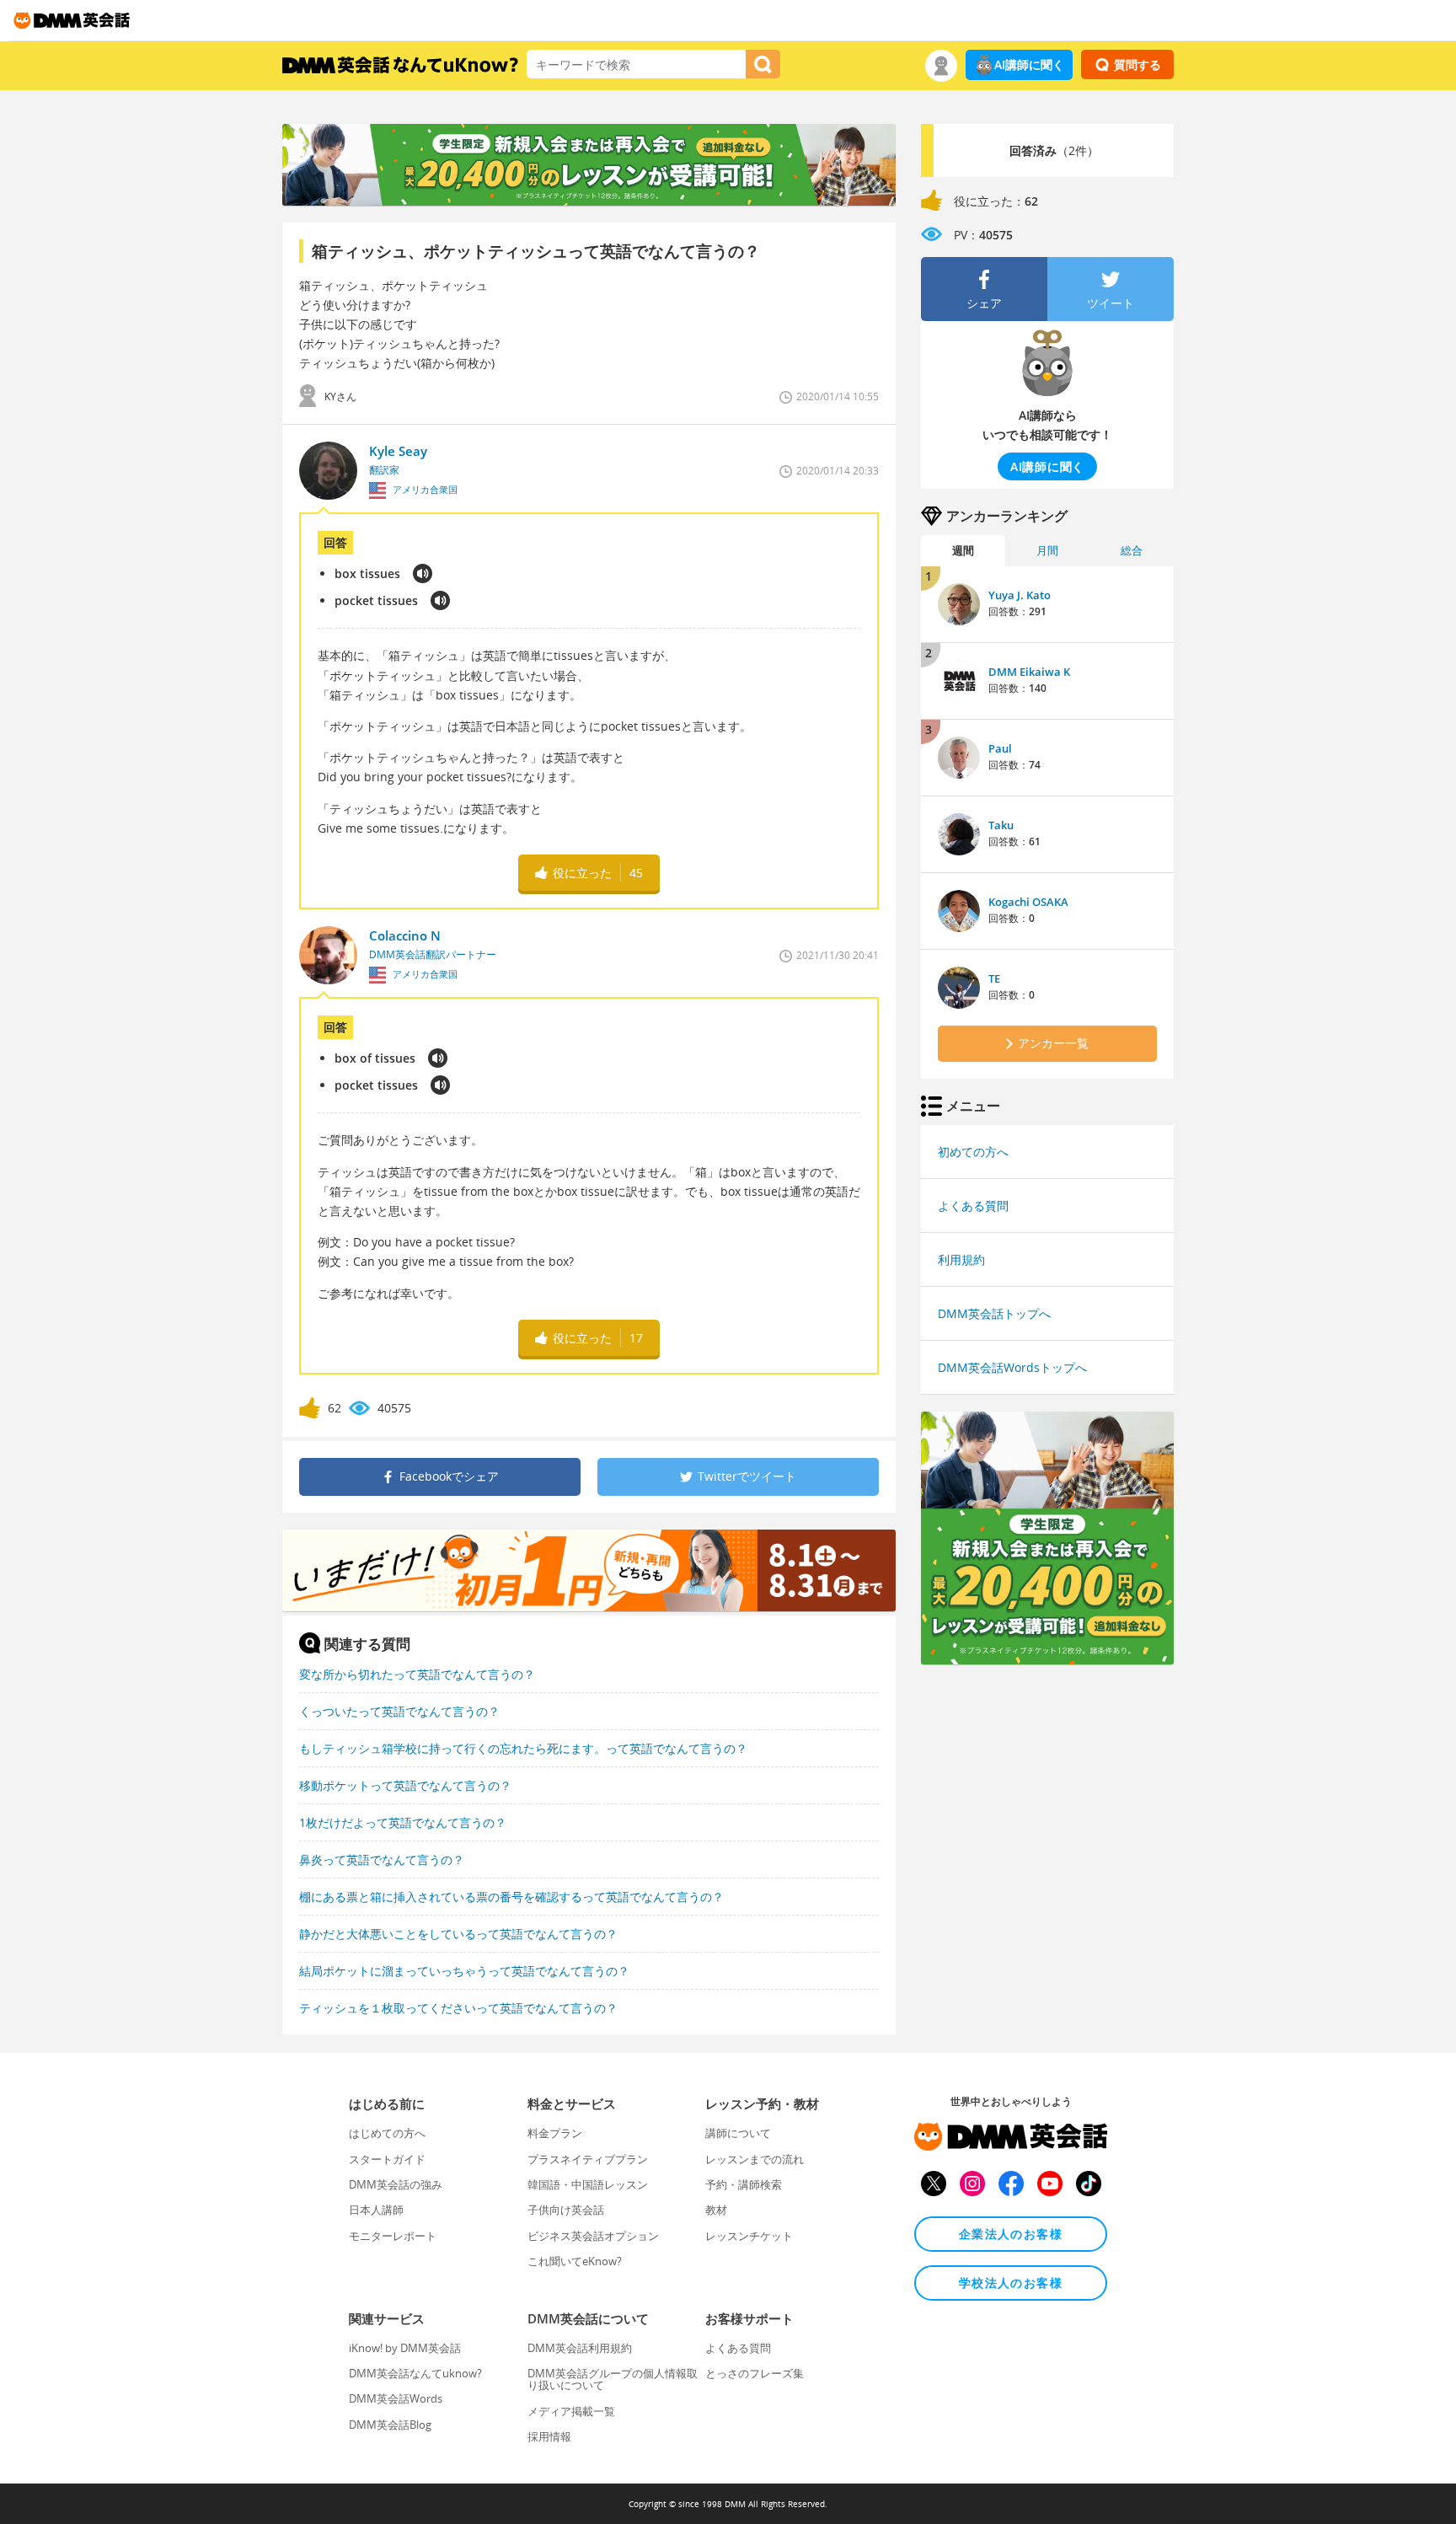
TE (994, 978)
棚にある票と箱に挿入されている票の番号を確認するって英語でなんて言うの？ (511, 1897)
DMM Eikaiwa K (1029, 672)
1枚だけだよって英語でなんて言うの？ (403, 1822)
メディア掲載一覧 (571, 2411)
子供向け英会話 (566, 2210)
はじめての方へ (387, 2133)
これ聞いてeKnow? (575, 2261)
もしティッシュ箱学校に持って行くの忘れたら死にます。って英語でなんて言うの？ (523, 1748)
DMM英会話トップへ (994, 1313)
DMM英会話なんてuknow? (415, 2373)
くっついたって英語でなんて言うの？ (399, 1711)
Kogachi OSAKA (1028, 902)
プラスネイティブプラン (588, 2159)
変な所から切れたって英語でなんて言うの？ (417, 1674)
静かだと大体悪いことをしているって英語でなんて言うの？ (458, 1934)
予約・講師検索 (744, 2184)
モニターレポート (393, 2236)
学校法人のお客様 (1011, 2283)
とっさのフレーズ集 (755, 2373)
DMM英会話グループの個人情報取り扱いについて (613, 2379)
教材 (716, 2210)
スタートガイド (387, 2159)
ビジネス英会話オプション (593, 2236)
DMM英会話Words (396, 2398)
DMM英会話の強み (396, 2184)
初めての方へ (973, 1152)
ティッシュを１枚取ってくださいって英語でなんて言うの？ (458, 2008)
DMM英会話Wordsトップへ (1012, 1367)
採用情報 (549, 2436)
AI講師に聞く (1029, 64)
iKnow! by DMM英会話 (405, 2348)
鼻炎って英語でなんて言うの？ (382, 1860)
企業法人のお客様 (1011, 2234)
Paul (1000, 748)
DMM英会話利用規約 (580, 2348)
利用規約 (961, 1259)
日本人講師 (376, 2210)
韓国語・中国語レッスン (588, 2184)
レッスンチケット (749, 2236)
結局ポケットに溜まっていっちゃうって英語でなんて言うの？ (464, 1971)
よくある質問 (973, 1206)
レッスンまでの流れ (755, 2159)
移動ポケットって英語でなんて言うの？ (405, 1785)
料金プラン (555, 2133)
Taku (1001, 825)
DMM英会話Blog (390, 2425)
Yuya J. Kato (1020, 595)
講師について (738, 2133)
